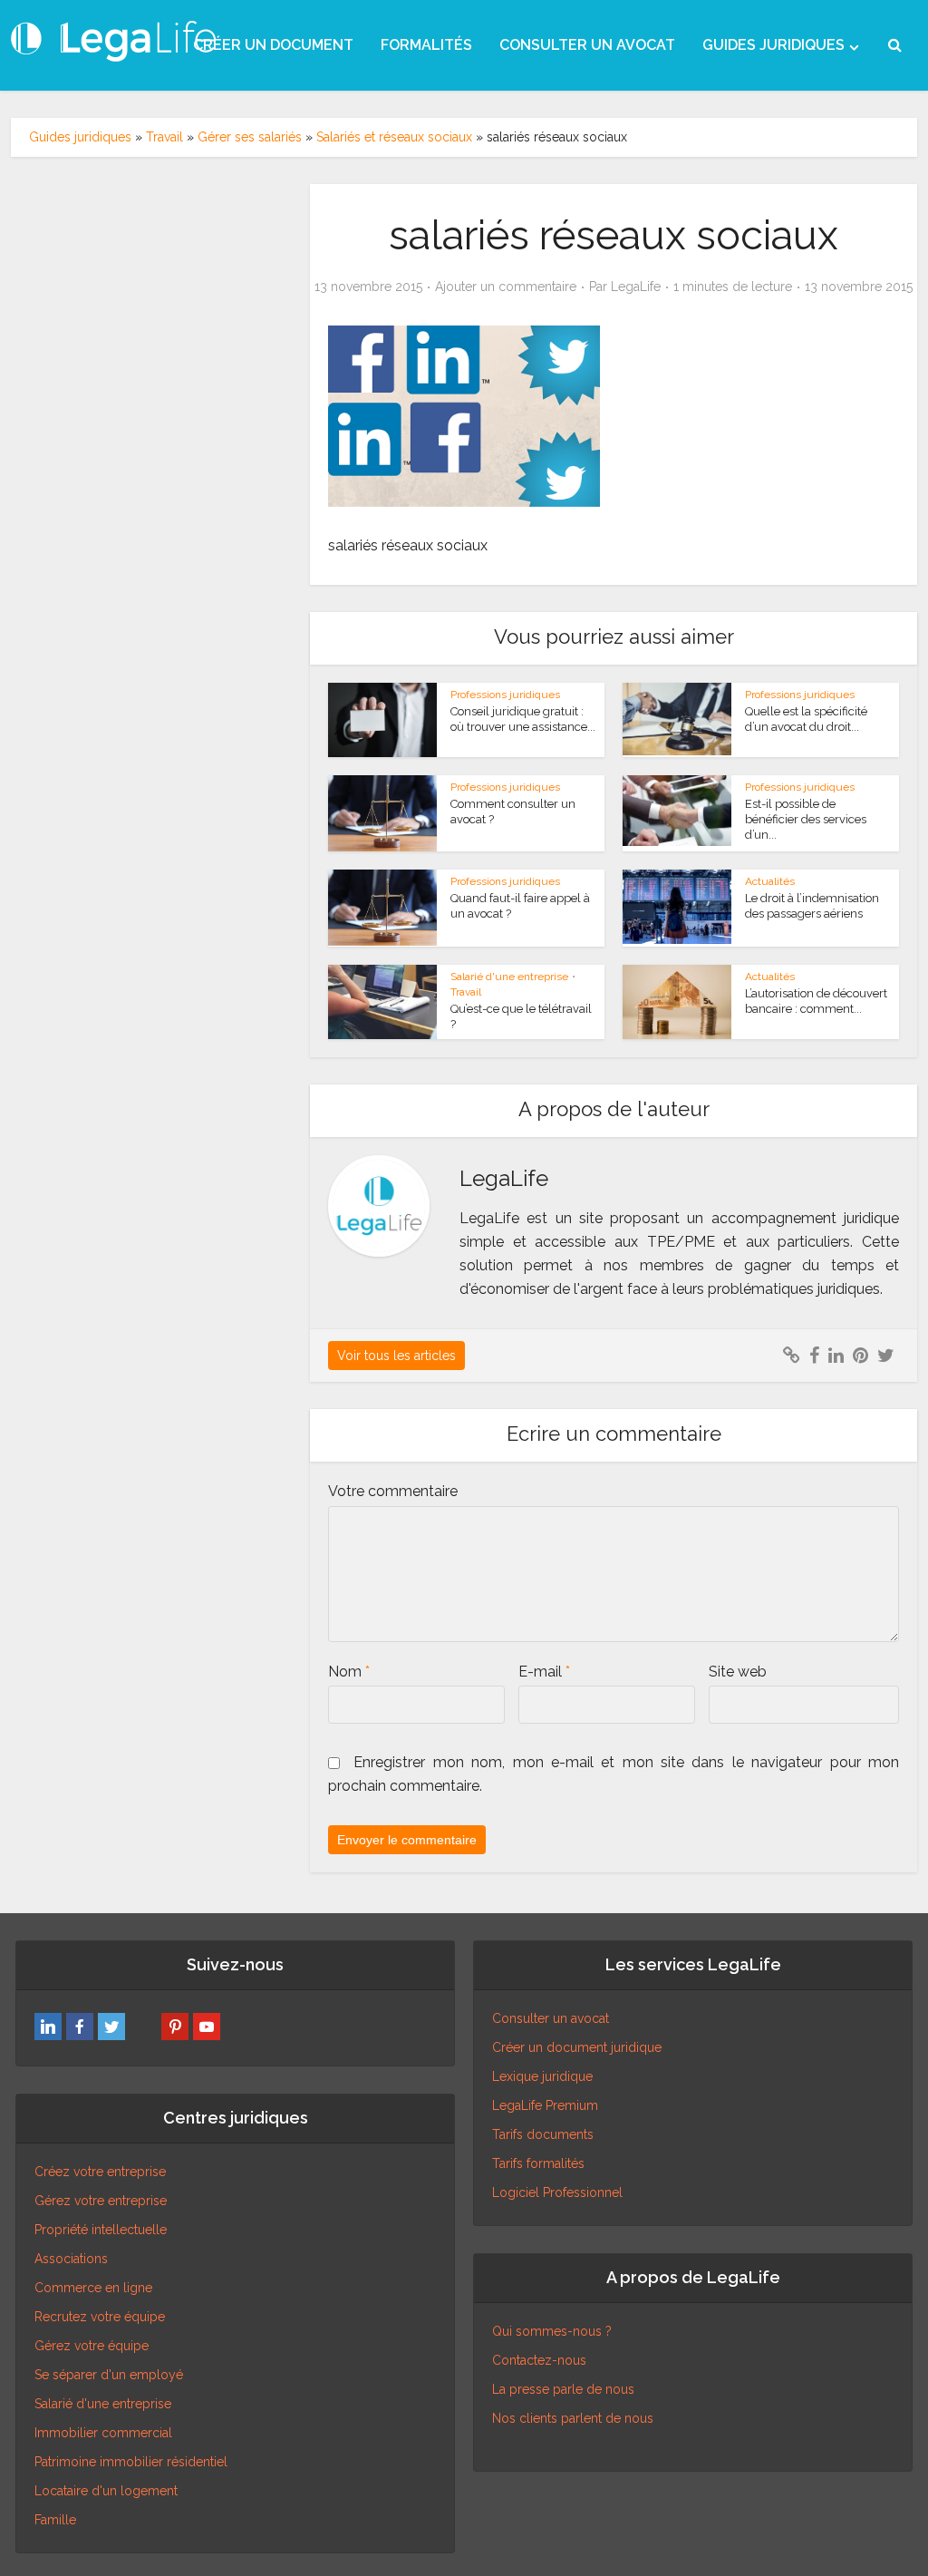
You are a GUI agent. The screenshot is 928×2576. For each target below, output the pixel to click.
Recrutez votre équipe (100, 2317)
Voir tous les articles (396, 1356)
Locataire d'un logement (106, 2491)
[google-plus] (143, 2027)
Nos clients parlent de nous (573, 2418)
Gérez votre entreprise (101, 2201)
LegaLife (636, 287)
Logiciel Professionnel (557, 2192)
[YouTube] (207, 2027)
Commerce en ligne (93, 2288)
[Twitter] (111, 2027)
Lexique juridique (542, 2076)
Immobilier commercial (103, 2433)
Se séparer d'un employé (109, 2375)
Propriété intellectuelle (101, 2230)
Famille (55, 2520)
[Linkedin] (48, 2027)
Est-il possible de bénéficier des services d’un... (806, 819)
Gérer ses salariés (250, 137)
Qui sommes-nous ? (552, 2331)
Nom (349, 1672)
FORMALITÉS (426, 45)
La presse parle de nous (563, 2389)
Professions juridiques (505, 695)
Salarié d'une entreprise (509, 977)
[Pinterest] (175, 2027)
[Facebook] (80, 2027)
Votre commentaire (393, 1491)
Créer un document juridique (577, 2047)
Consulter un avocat (551, 2018)
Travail (164, 137)
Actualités (770, 881)
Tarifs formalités (538, 2163)
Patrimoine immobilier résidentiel (131, 2462)
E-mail (544, 1672)
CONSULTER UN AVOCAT (587, 45)
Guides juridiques (80, 137)
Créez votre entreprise (100, 2172)
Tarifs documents (543, 2134)
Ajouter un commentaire (506, 287)
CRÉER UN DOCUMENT (273, 45)
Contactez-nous (539, 2360)
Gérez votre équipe (92, 2346)
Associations (71, 2259)
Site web (738, 1672)
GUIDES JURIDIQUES (773, 45)
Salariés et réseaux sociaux (394, 137)
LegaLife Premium (545, 2105)
